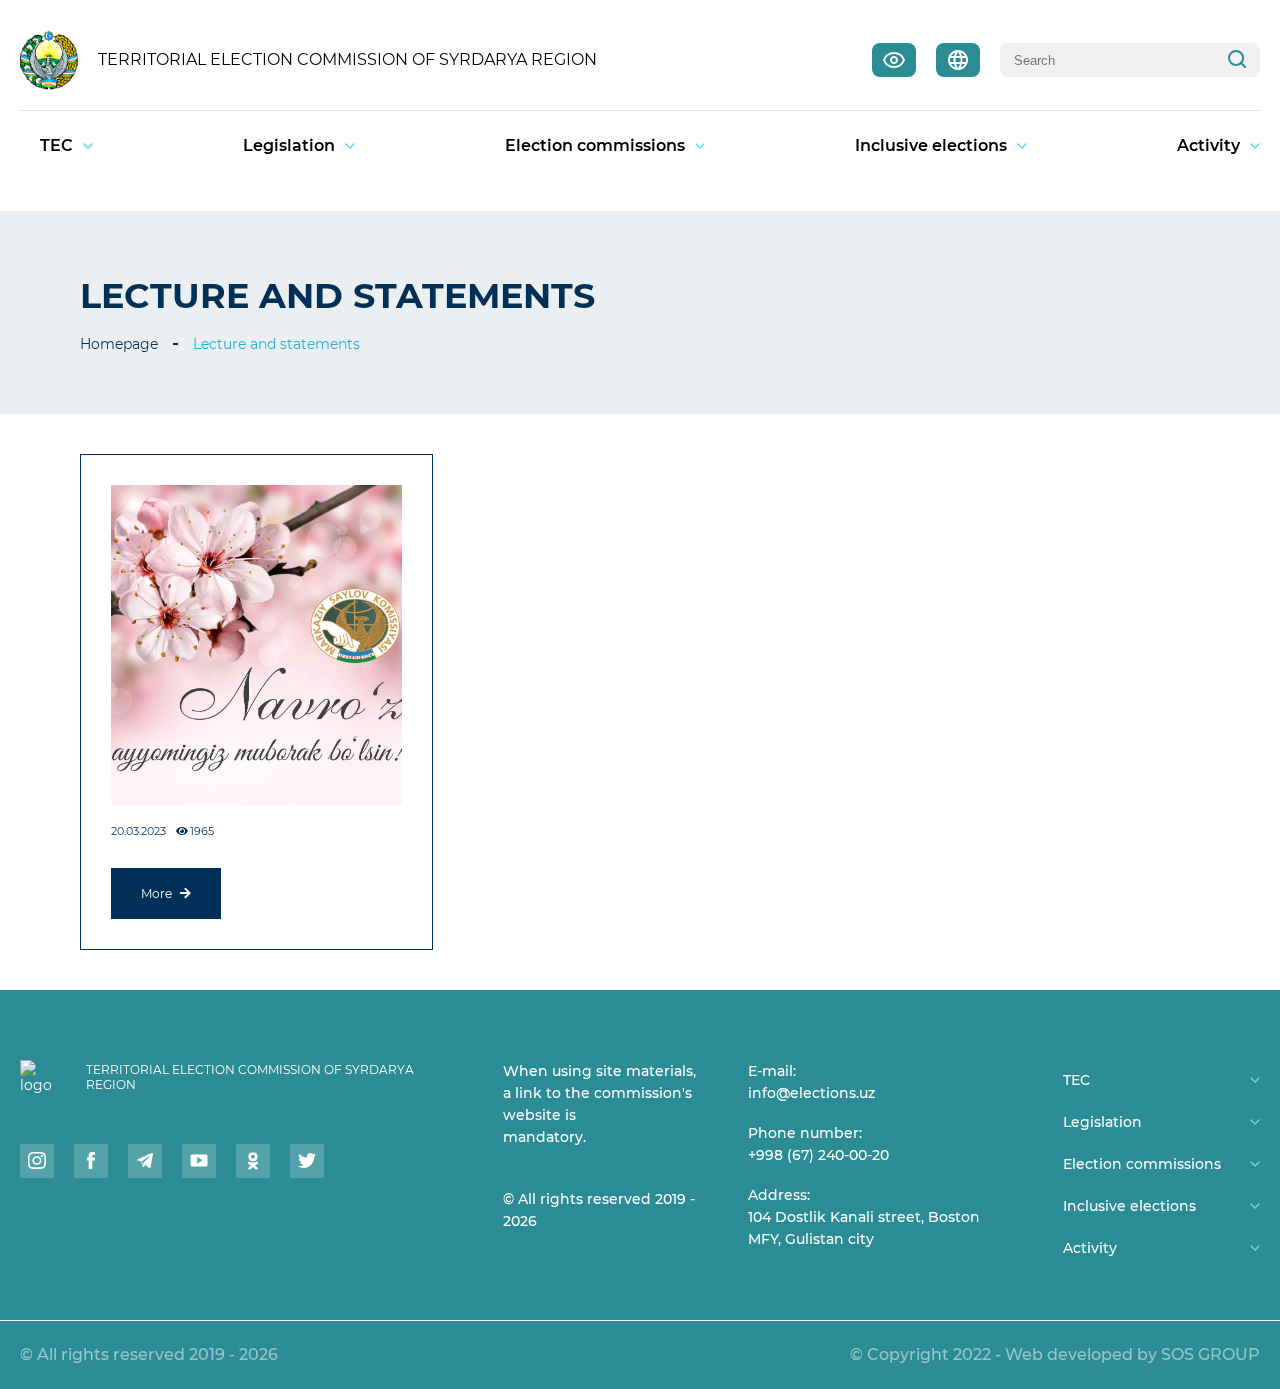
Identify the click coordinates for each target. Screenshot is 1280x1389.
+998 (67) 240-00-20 (818, 1155)
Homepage (119, 344)
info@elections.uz (811, 1093)
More (158, 893)
